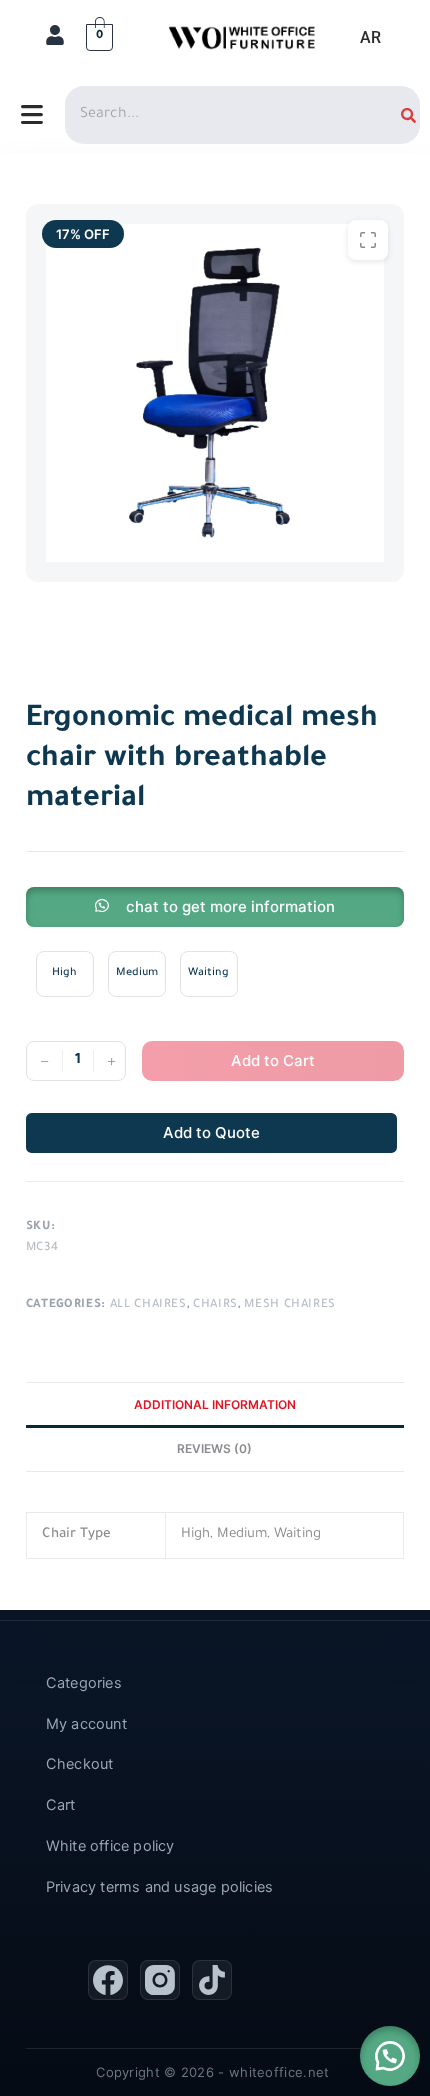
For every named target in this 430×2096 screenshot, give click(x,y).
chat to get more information (230, 906)
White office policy (110, 1846)
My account (86, 1724)
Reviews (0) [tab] (214, 1448)
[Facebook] (108, 1980)
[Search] (408, 115)
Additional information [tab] (215, 1404)
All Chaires (148, 1305)
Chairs (215, 1305)
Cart (61, 1805)
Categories (84, 1683)
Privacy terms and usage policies (159, 1887)
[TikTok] (212, 1980)
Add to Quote (211, 1132)
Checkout (80, 1764)
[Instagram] (160, 1980)
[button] (390, 2056)
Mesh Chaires (290, 1305)
